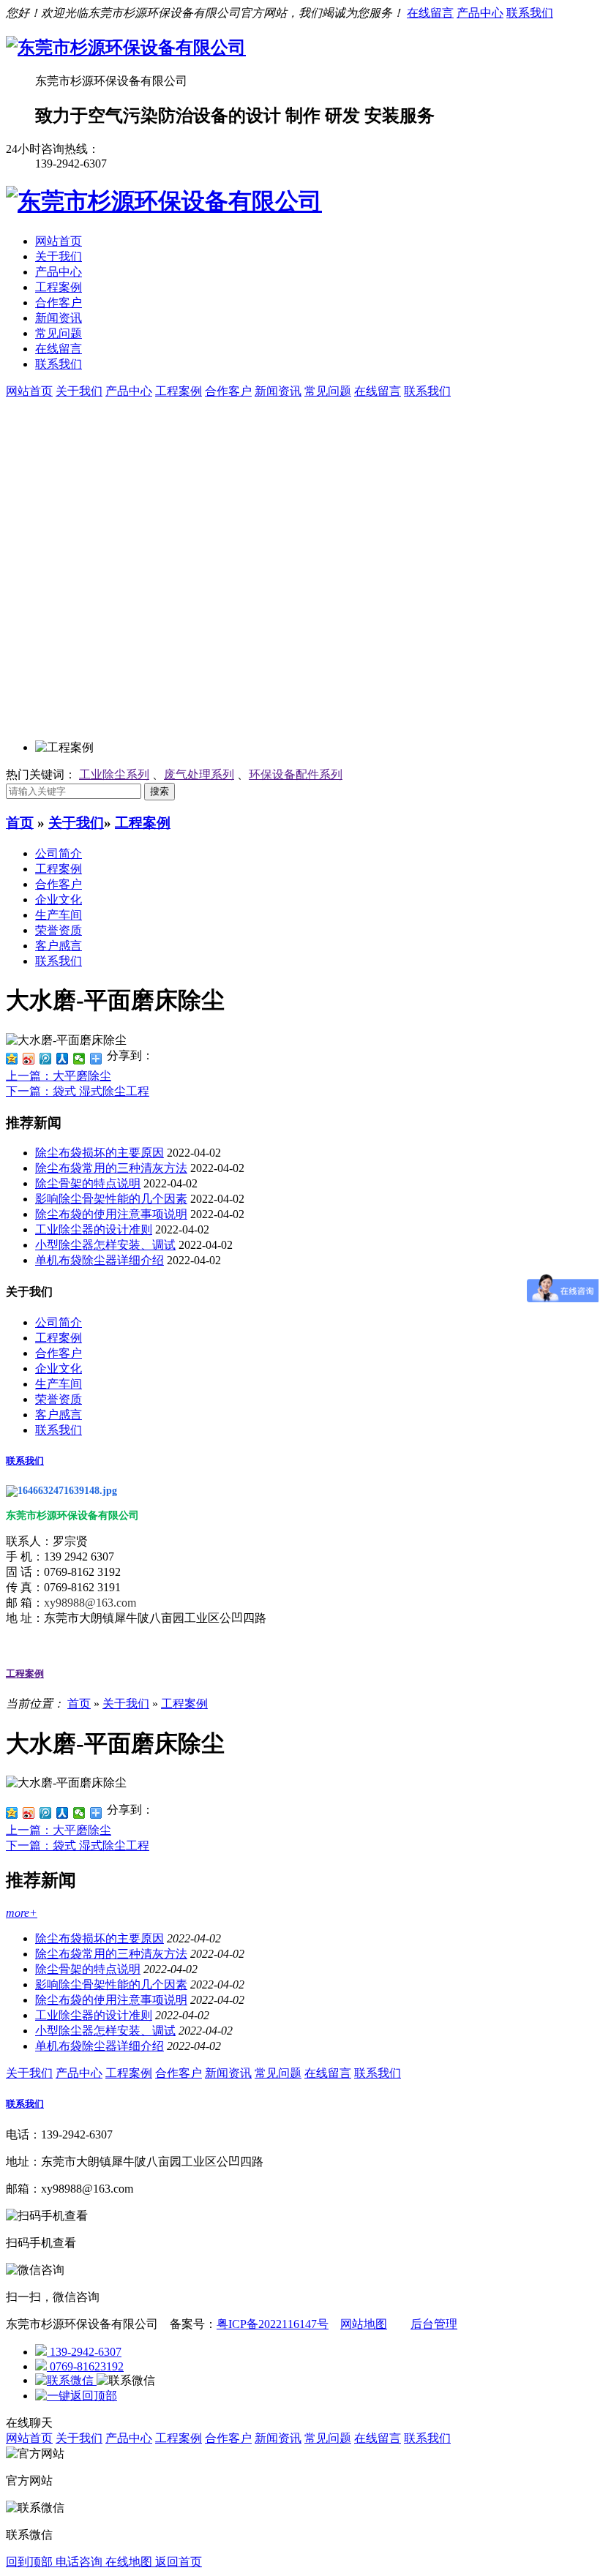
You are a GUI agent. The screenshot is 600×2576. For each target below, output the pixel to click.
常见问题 (59, 333)
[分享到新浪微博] (29, 1059)
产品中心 (480, 13)
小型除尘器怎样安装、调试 (105, 1245)
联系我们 (530, 13)
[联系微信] (66, 2380)
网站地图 (364, 2324)
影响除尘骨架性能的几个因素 (111, 1199)
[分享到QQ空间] (12, 1059)
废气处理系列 (199, 774)
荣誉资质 (59, 930)
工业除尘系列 (114, 774)
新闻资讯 (59, 318)
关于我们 (59, 256)
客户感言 (59, 946)
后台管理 (434, 2324)
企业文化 (59, 900)
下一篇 (78, 1091)
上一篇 (59, 1076)
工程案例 (59, 287)
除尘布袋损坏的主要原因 (100, 1153)
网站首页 (59, 241)
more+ (22, 1913)
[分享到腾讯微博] (46, 1059)
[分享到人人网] (63, 1059)
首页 (20, 823)
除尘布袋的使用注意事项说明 (111, 1214)
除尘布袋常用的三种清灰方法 (111, 1168)
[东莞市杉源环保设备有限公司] (126, 48)
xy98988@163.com (90, 1603)
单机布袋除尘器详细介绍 (100, 1260)
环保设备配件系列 (296, 774)
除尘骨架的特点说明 (88, 1183)
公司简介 (59, 853)
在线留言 (430, 13)
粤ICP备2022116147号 (273, 2324)
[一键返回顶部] (76, 2396)
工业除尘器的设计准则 (94, 1229)
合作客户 (59, 303)
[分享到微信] (79, 1059)
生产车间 (59, 915)
